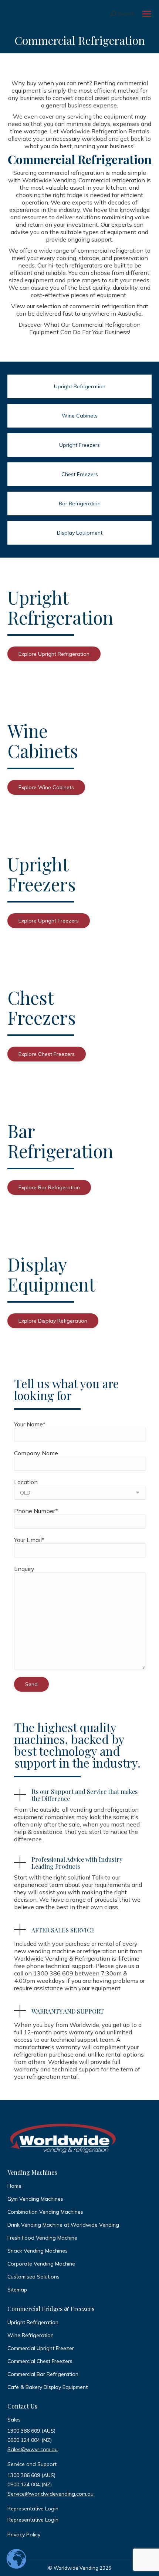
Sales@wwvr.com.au (33, 2449)
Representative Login (33, 2520)
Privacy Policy (24, 2535)
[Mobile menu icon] (147, 14)
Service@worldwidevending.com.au (50, 2494)
